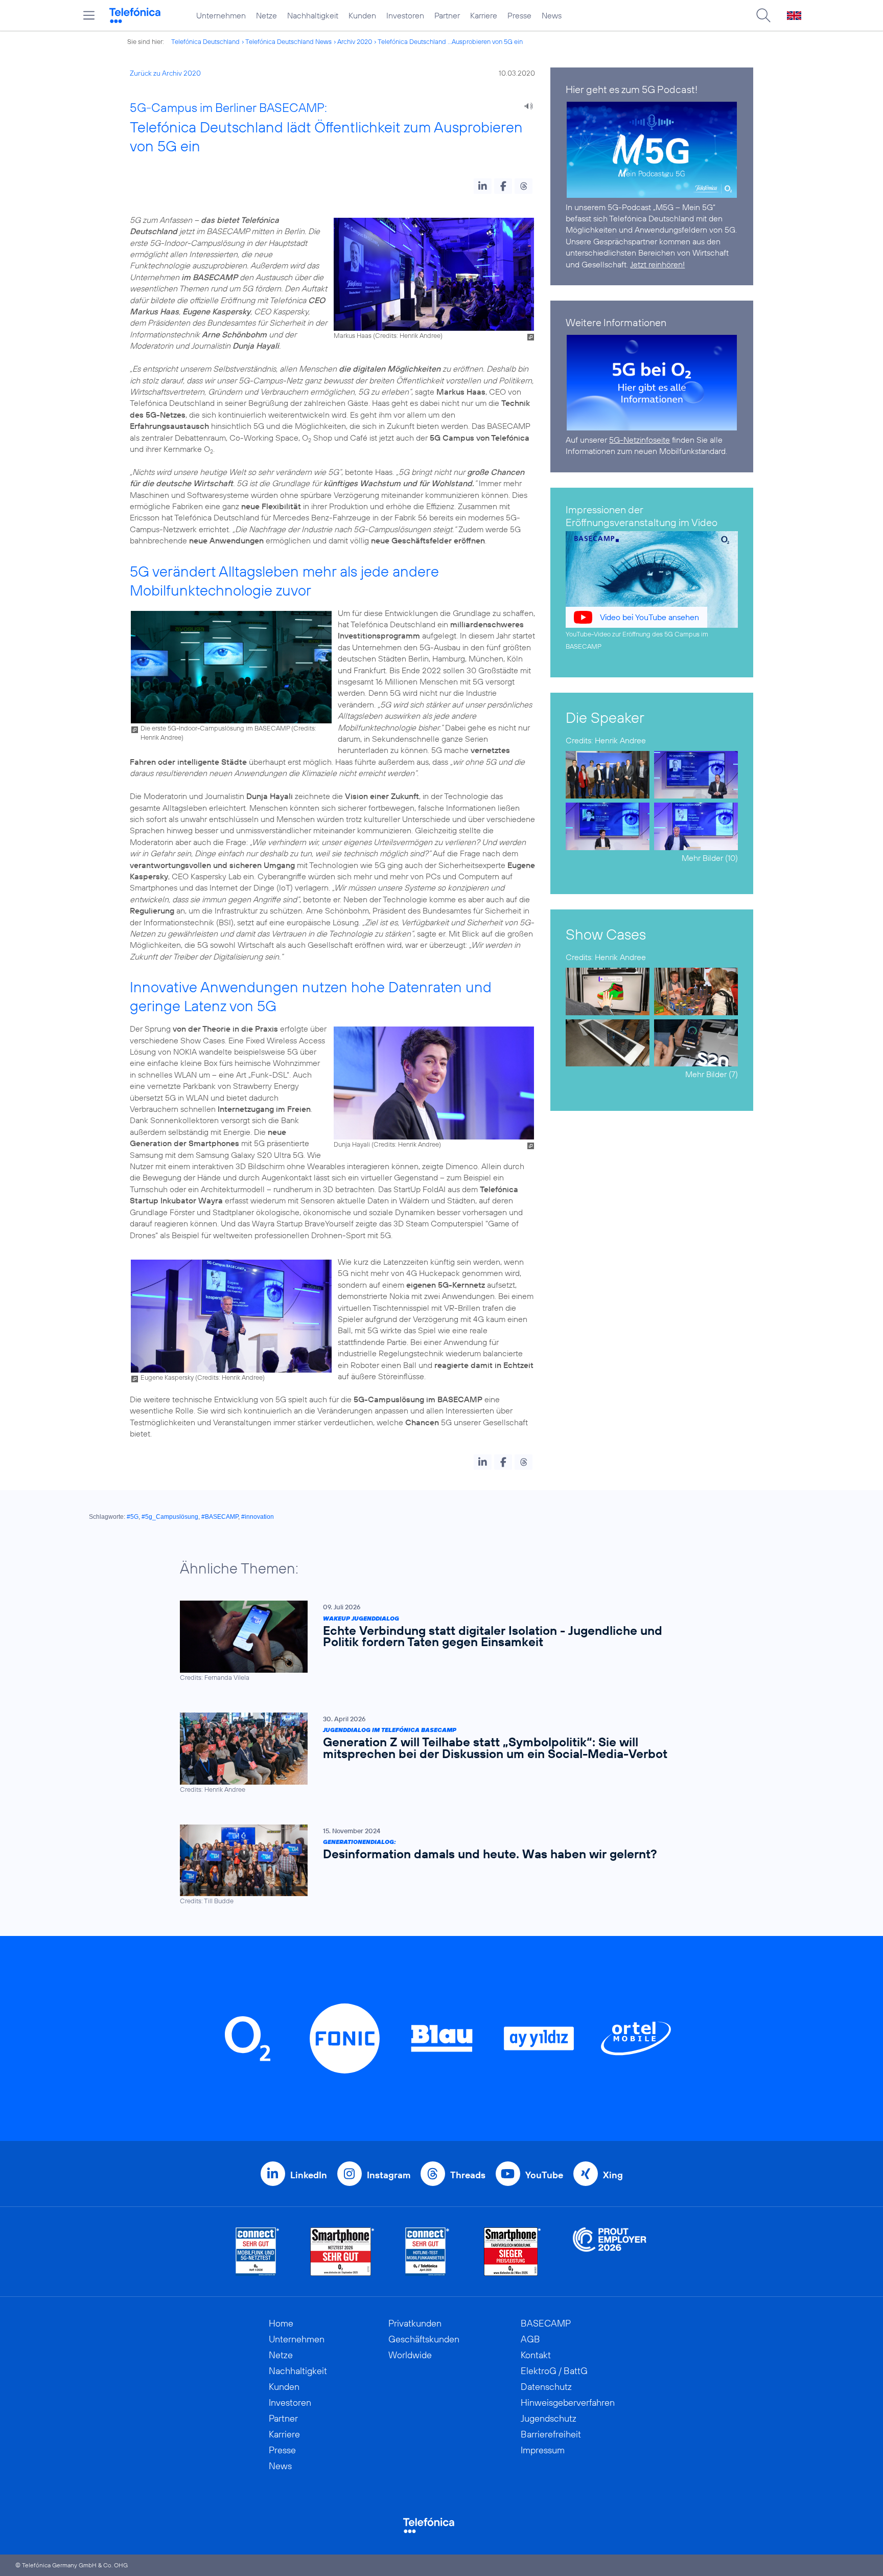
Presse (519, 15)
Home (281, 2323)
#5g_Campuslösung (170, 1517)
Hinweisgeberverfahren (568, 2402)
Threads (468, 2175)
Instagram (389, 2175)
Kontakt (536, 2355)
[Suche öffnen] (763, 15)
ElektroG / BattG (554, 2371)
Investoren (405, 15)
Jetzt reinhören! (657, 264)
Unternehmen (221, 15)
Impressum (543, 2450)
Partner (447, 15)
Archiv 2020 (355, 41)
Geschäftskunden (424, 2339)
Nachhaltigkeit (313, 15)
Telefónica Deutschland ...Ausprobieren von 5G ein (450, 41)
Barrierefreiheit (551, 2434)
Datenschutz (546, 2387)
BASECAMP (546, 2323)
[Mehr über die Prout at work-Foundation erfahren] (610, 2252)
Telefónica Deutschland (205, 41)
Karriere (484, 15)
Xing (613, 2175)
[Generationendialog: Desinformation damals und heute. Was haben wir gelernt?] (436, 1865)
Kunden (362, 15)
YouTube (544, 2175)
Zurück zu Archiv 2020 (165, 73)
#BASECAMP (220, 1517)
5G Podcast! (670, 89)
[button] (483, 186)
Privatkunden (415, 2323)
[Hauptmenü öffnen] (89, 15)
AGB (530, 2339)
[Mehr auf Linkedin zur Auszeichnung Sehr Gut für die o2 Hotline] (427, 2252)
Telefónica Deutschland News (288, 41)
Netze (266, 15)
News (552, 15)
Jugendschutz (549, 2418)
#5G (133, 1517)
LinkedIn (309, 2175)
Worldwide (410, 2355)
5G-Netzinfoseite (640, 440)
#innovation (258, 1517)
